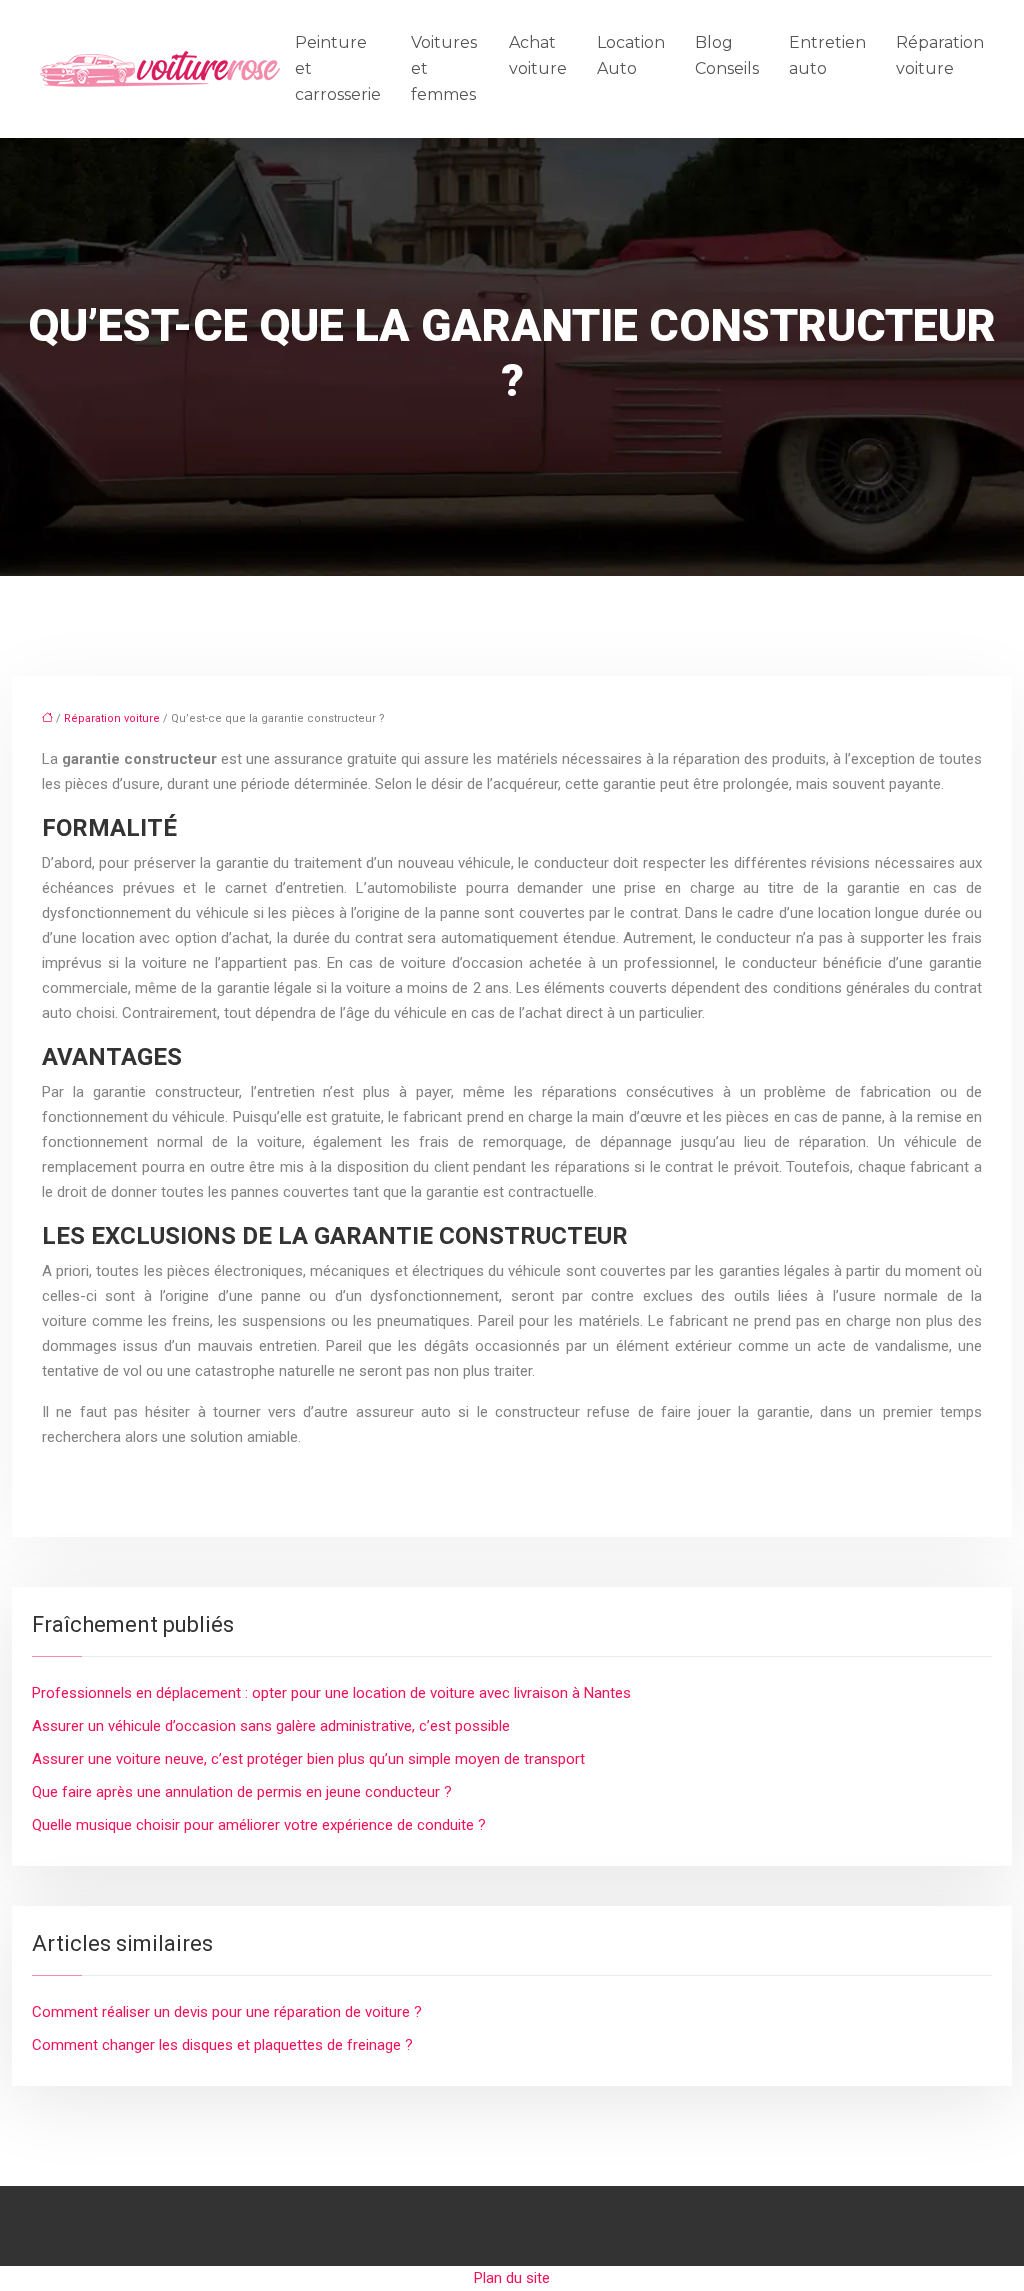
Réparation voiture (940, 55)
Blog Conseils (727, 55)
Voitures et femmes (444, 68)
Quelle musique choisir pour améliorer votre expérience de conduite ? (259, 1825)
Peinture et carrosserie (338, 68)
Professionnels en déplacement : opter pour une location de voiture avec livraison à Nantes (331, 1693)
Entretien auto (827, 55)
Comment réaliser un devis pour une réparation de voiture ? (227, 2012)
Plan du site (512, 2278)
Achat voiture (538, 55)
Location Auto (631, 55)
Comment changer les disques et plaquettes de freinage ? (222, 2045)
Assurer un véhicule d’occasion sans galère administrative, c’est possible (271, 1726)
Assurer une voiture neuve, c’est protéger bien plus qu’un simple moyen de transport (308, 1759)
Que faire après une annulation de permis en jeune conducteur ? (242, 1792)
